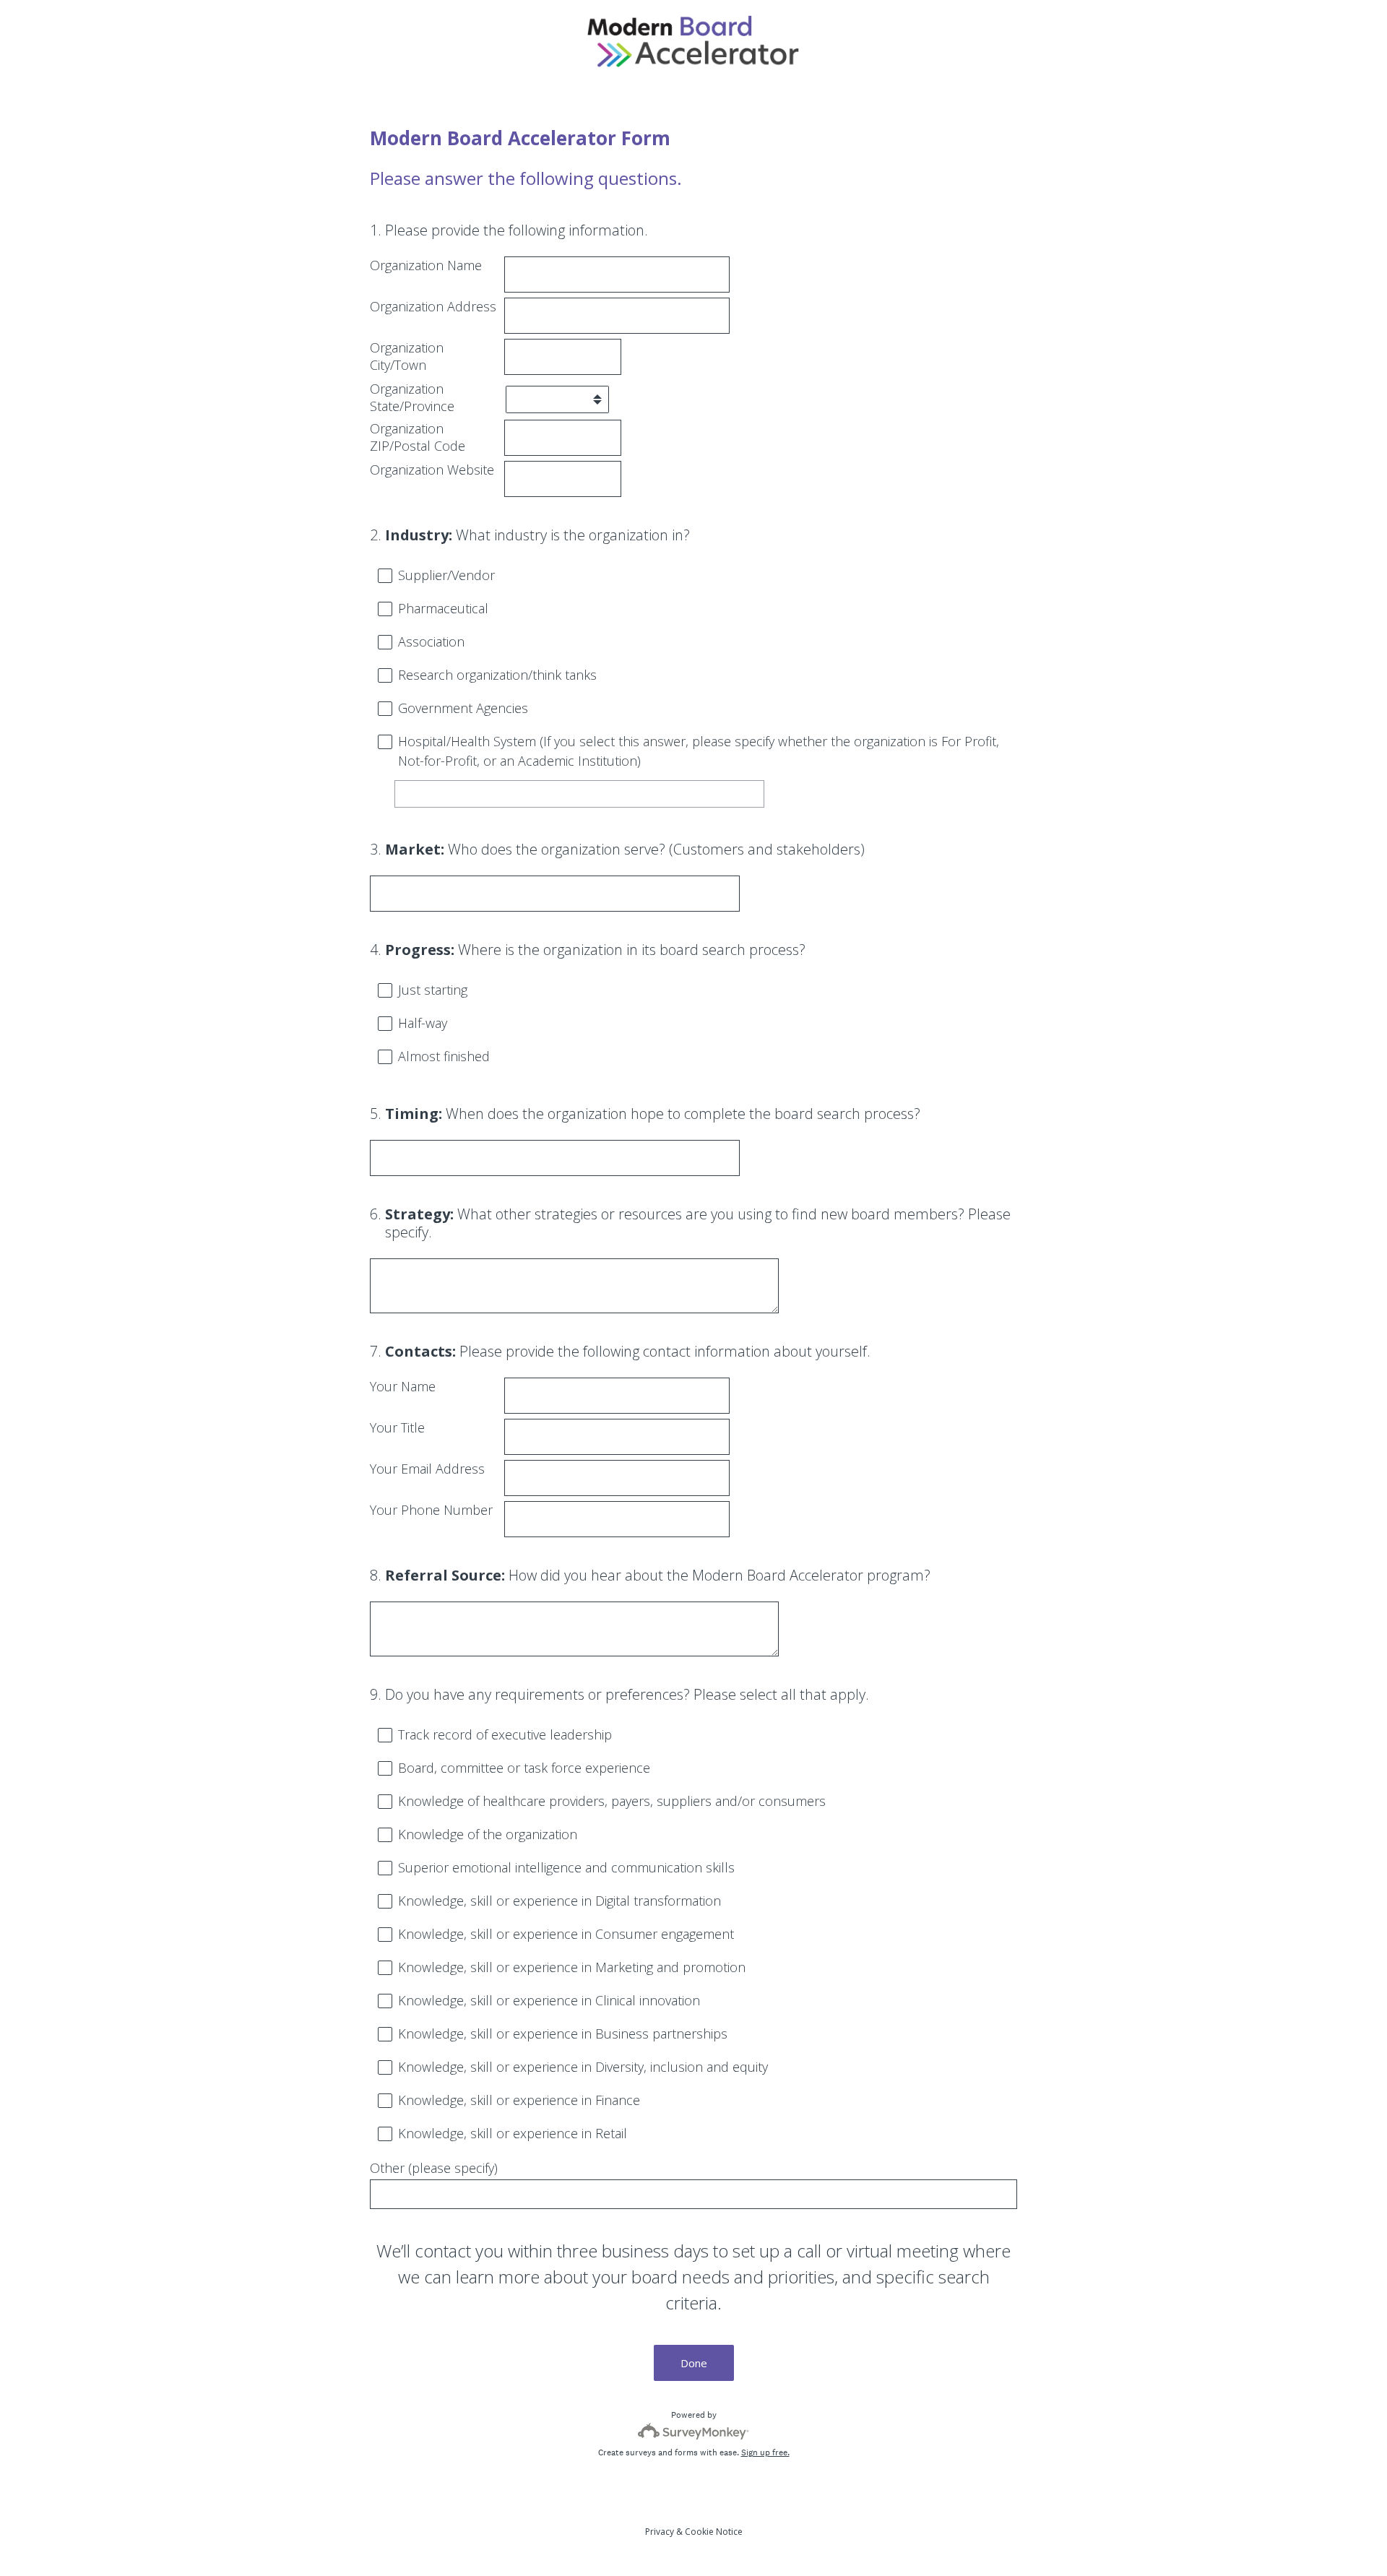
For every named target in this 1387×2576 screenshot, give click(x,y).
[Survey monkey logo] (694, 2431)
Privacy (660, 2532)
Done (694, 2363)
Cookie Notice (714, 2532)
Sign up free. (765, 2452)
